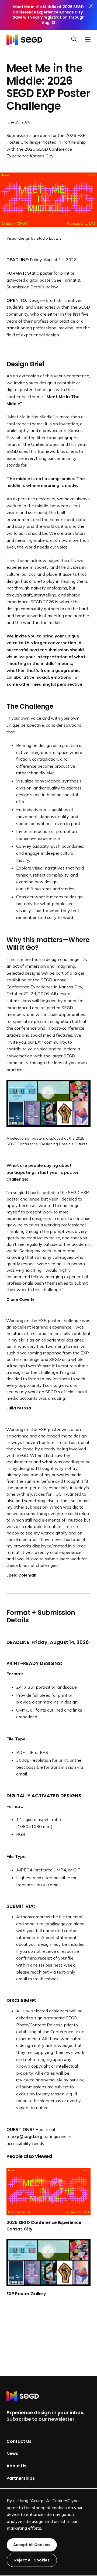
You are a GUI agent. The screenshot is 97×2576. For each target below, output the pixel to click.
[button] (76, 40)
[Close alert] (91, 15)
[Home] (26, 39)
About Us (16, 2466)
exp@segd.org (58, 1924)
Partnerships (21, 2478)
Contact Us (19, 2441)
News (12, 2453)
